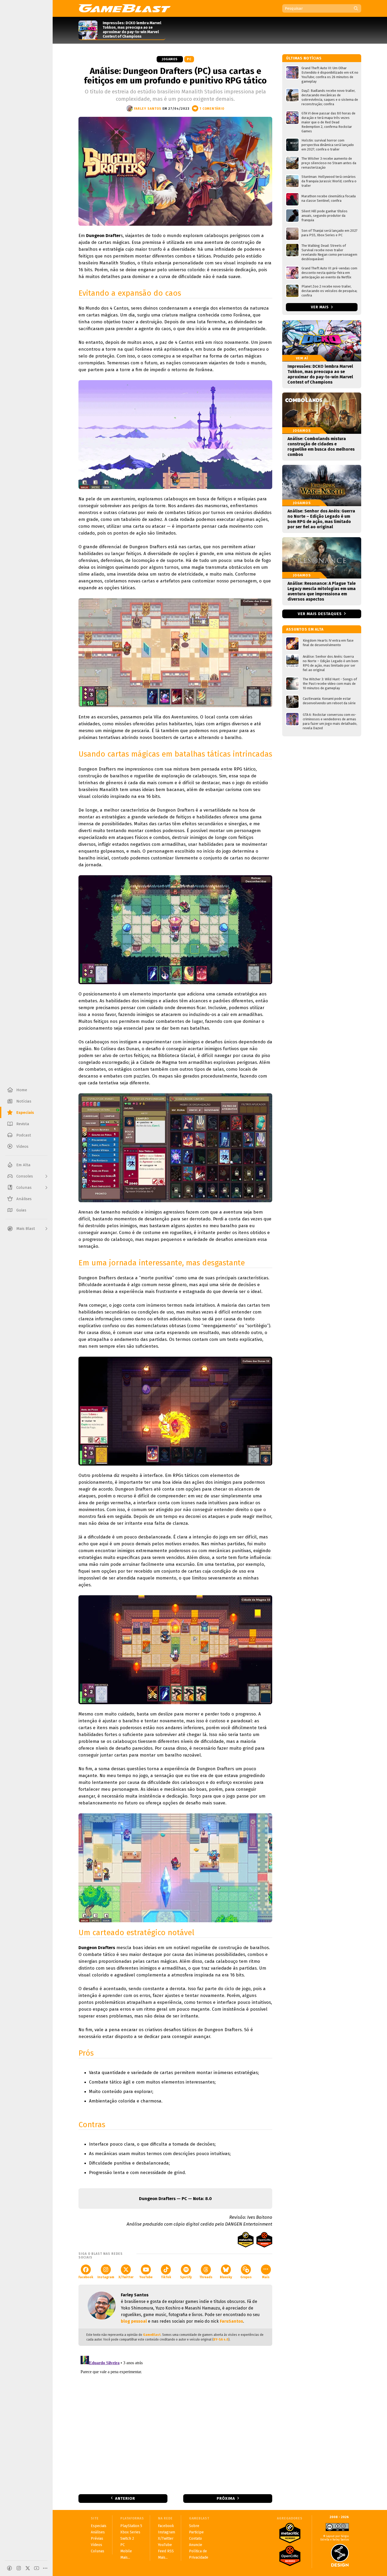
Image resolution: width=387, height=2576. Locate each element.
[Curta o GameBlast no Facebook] (9, 2568)
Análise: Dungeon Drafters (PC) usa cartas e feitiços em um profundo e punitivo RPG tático (175, 76)
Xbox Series (130, 2532)
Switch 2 (127, 2539)
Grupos (246, 2277)
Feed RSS (166, 2551)
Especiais (99, 2526)
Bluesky (226, 2277)
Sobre (194, 2526)
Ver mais (320, 307)
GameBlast (152, 2335)
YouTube (146, 2277)
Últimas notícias (304, 58)
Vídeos (96, 2545)
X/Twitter (126, 2277)
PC (189, 59)
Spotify (186, 2277)
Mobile (126, 2551)
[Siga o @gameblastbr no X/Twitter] (28, 2568)
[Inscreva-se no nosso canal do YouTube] (37, 2568)
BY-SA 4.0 (221, 2339)
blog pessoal (134, 2321)
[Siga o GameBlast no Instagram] (19, 2568)
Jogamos (170, 59)
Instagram (106, 2277)
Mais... (125, 2557)
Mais (266, 2277)
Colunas (98, 2551)
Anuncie (196, 2545)
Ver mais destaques (320, 614)
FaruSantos (231, 2321)
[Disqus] (175, 2419)
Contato (195, 2539)
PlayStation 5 (131, 2526)
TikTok (166, 2277)
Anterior (125, 2498)
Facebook (86, 2277)
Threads (206, 2277)
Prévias (97, 2539)
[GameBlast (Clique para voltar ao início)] (125, 8)
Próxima (226, 2498)
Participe (196, 2532)
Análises (98, 2532)
